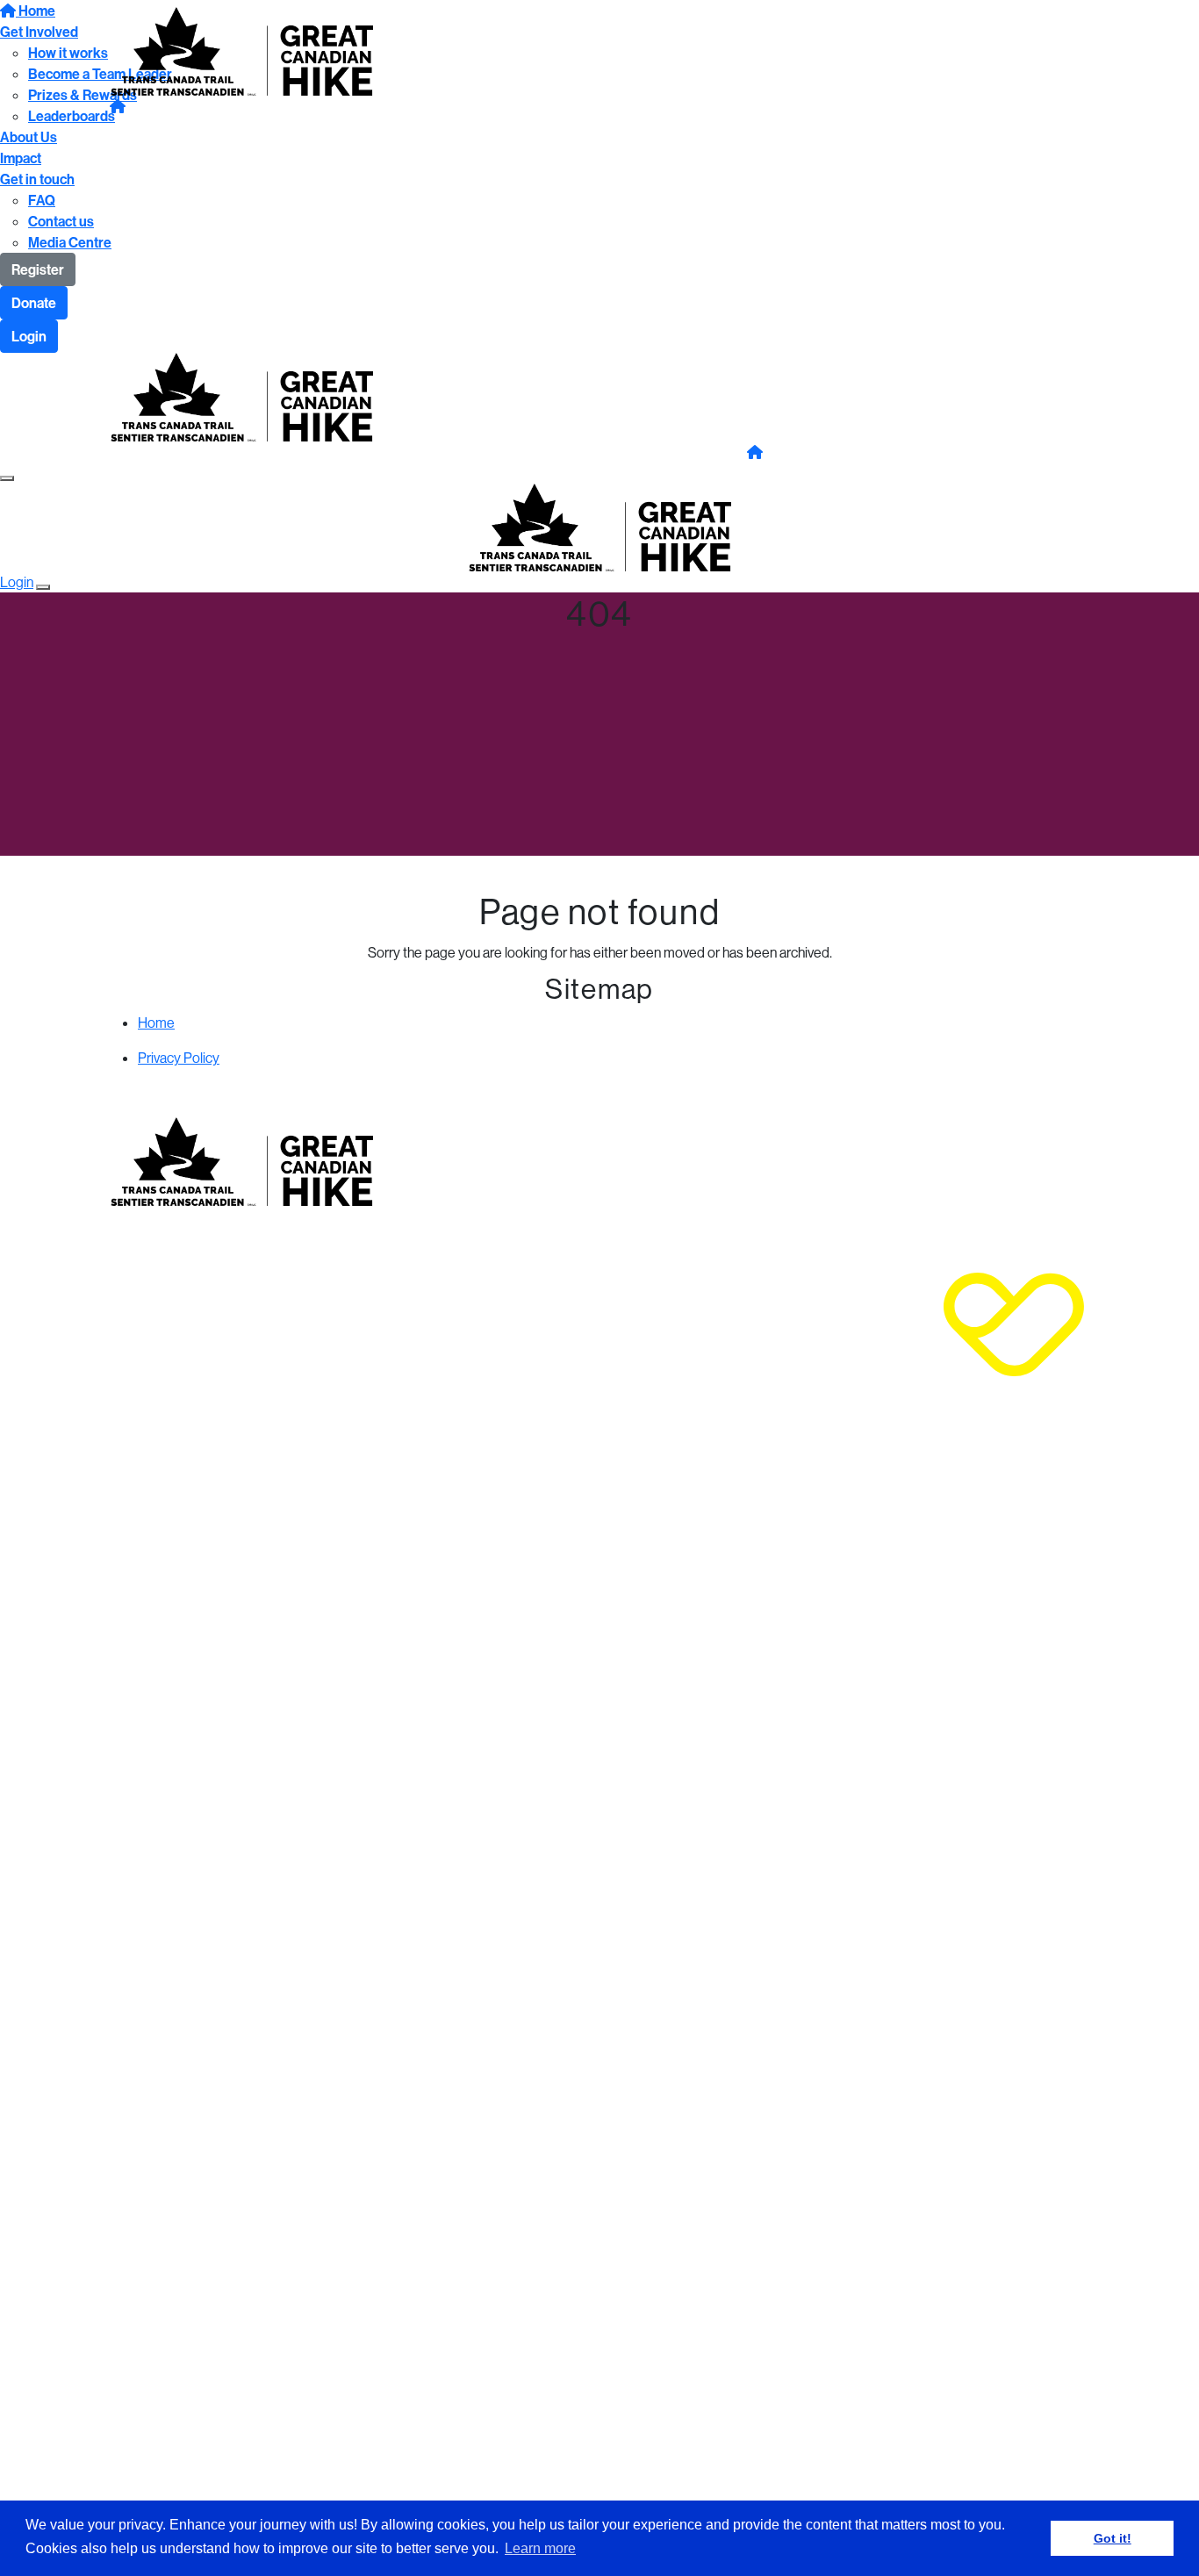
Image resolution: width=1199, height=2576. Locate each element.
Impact (21, 158)
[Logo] (241, 49)
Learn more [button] (540, 2548)
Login (29, 336)
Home (156, 1023)
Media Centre (70, 242)
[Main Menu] (7, 478)
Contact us (61, 221)
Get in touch (37, 179)
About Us (29, 137)
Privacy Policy (179, 1058)
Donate (34, 303)
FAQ (42, 200)
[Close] (43, 587)
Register (38, 269)
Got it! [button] (1113, 2538)
